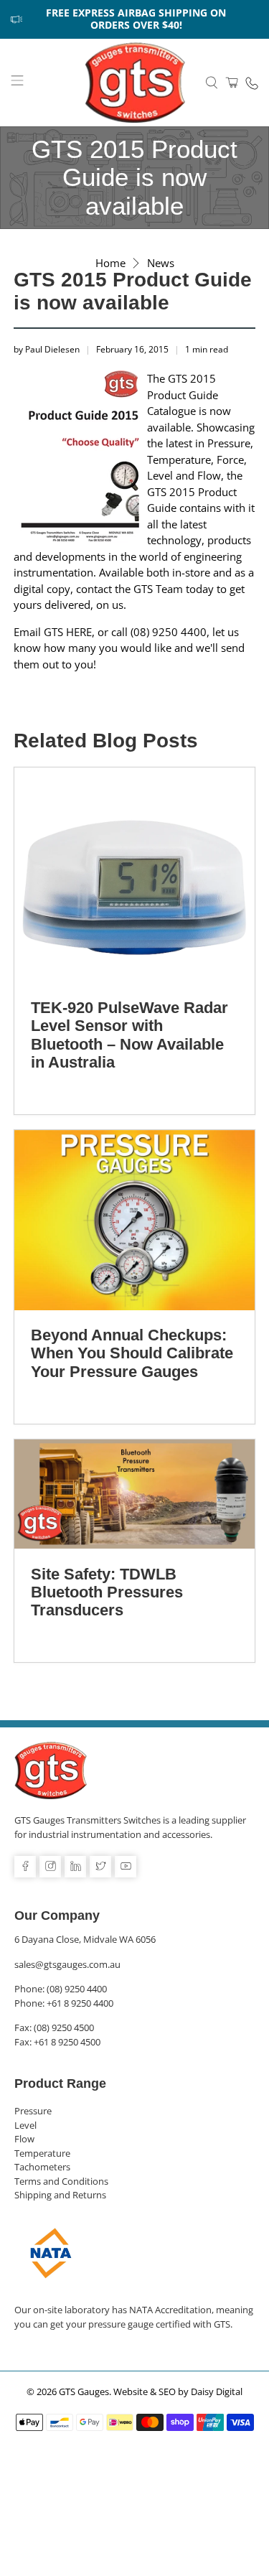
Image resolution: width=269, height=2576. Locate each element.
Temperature (42, 2153)
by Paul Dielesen (47, 349)
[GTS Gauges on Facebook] (25, 1867)
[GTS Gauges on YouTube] (126, 1867)
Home (110, 263)
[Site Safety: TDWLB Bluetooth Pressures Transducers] (134, 1494)
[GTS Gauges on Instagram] (50, 1867)
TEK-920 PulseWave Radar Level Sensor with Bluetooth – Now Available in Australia (129, 1035)
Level (25, 2125)
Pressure (33, 2111)
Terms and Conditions (61, 2181)
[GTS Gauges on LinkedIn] (75, 1867)
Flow (24, 2139)
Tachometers (42, 2167)
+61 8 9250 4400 (80, 2003)
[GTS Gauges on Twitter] (100, 1867)
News (161, 263)
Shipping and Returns (60, 2195)
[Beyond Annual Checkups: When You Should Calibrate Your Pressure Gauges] (134, 1220)
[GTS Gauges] (135, 83)
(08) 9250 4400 (77, 1989)
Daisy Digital (217, 2392)
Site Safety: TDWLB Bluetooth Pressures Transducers (107, 1592)
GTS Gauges (84, 2392)
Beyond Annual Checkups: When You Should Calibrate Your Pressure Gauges (132, 1353)
